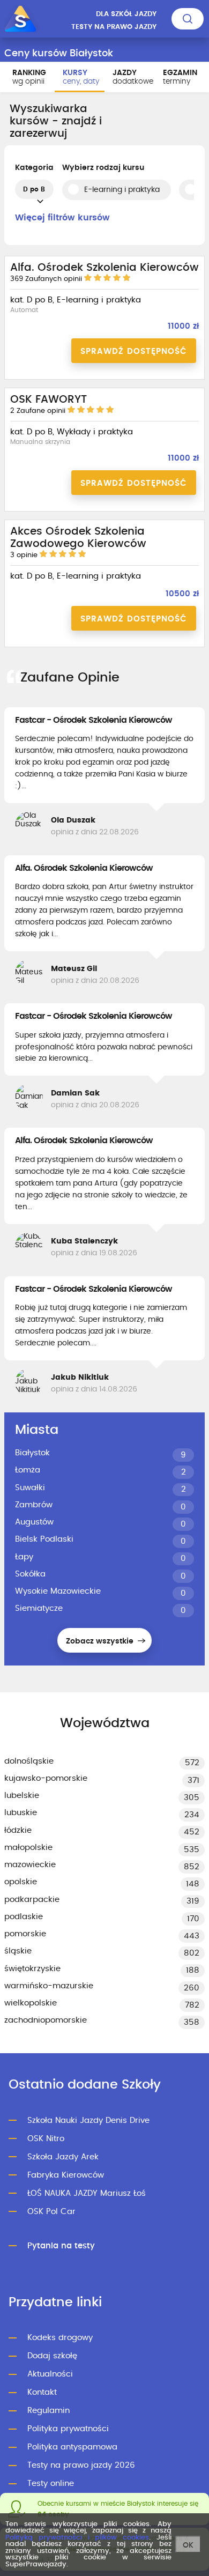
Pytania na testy (61, 2246)
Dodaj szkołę (52, 2356)
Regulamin (48, 2411)
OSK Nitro (46, 2139)
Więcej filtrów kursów (62, 218)
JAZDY (133, 77)
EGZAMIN (180, 77)
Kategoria (34, 168)
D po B (34, 189)
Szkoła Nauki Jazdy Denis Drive (88, 2120)
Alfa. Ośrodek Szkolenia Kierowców (84, 868)
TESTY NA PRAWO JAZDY (114, 27)
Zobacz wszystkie (101, 1641)
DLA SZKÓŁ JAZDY (126, 14)
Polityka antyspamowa (72, 2447)
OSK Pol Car (51, 2212)
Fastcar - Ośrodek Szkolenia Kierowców (94, 720)
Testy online (51, 2484)
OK (188, 2545)
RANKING (29, 77)
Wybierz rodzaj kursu (103, 168)
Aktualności (50, 2374)
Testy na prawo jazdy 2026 (81, 2465)
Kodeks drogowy (60, 2338)
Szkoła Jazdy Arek (63, 2157)
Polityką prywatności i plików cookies (77, 2538)
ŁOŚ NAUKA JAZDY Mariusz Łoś (87, 2193)
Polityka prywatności (68, 2429)
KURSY (81, 77)
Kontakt (42, 2392)
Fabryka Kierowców (66, 2175)
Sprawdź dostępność (134, 351)
